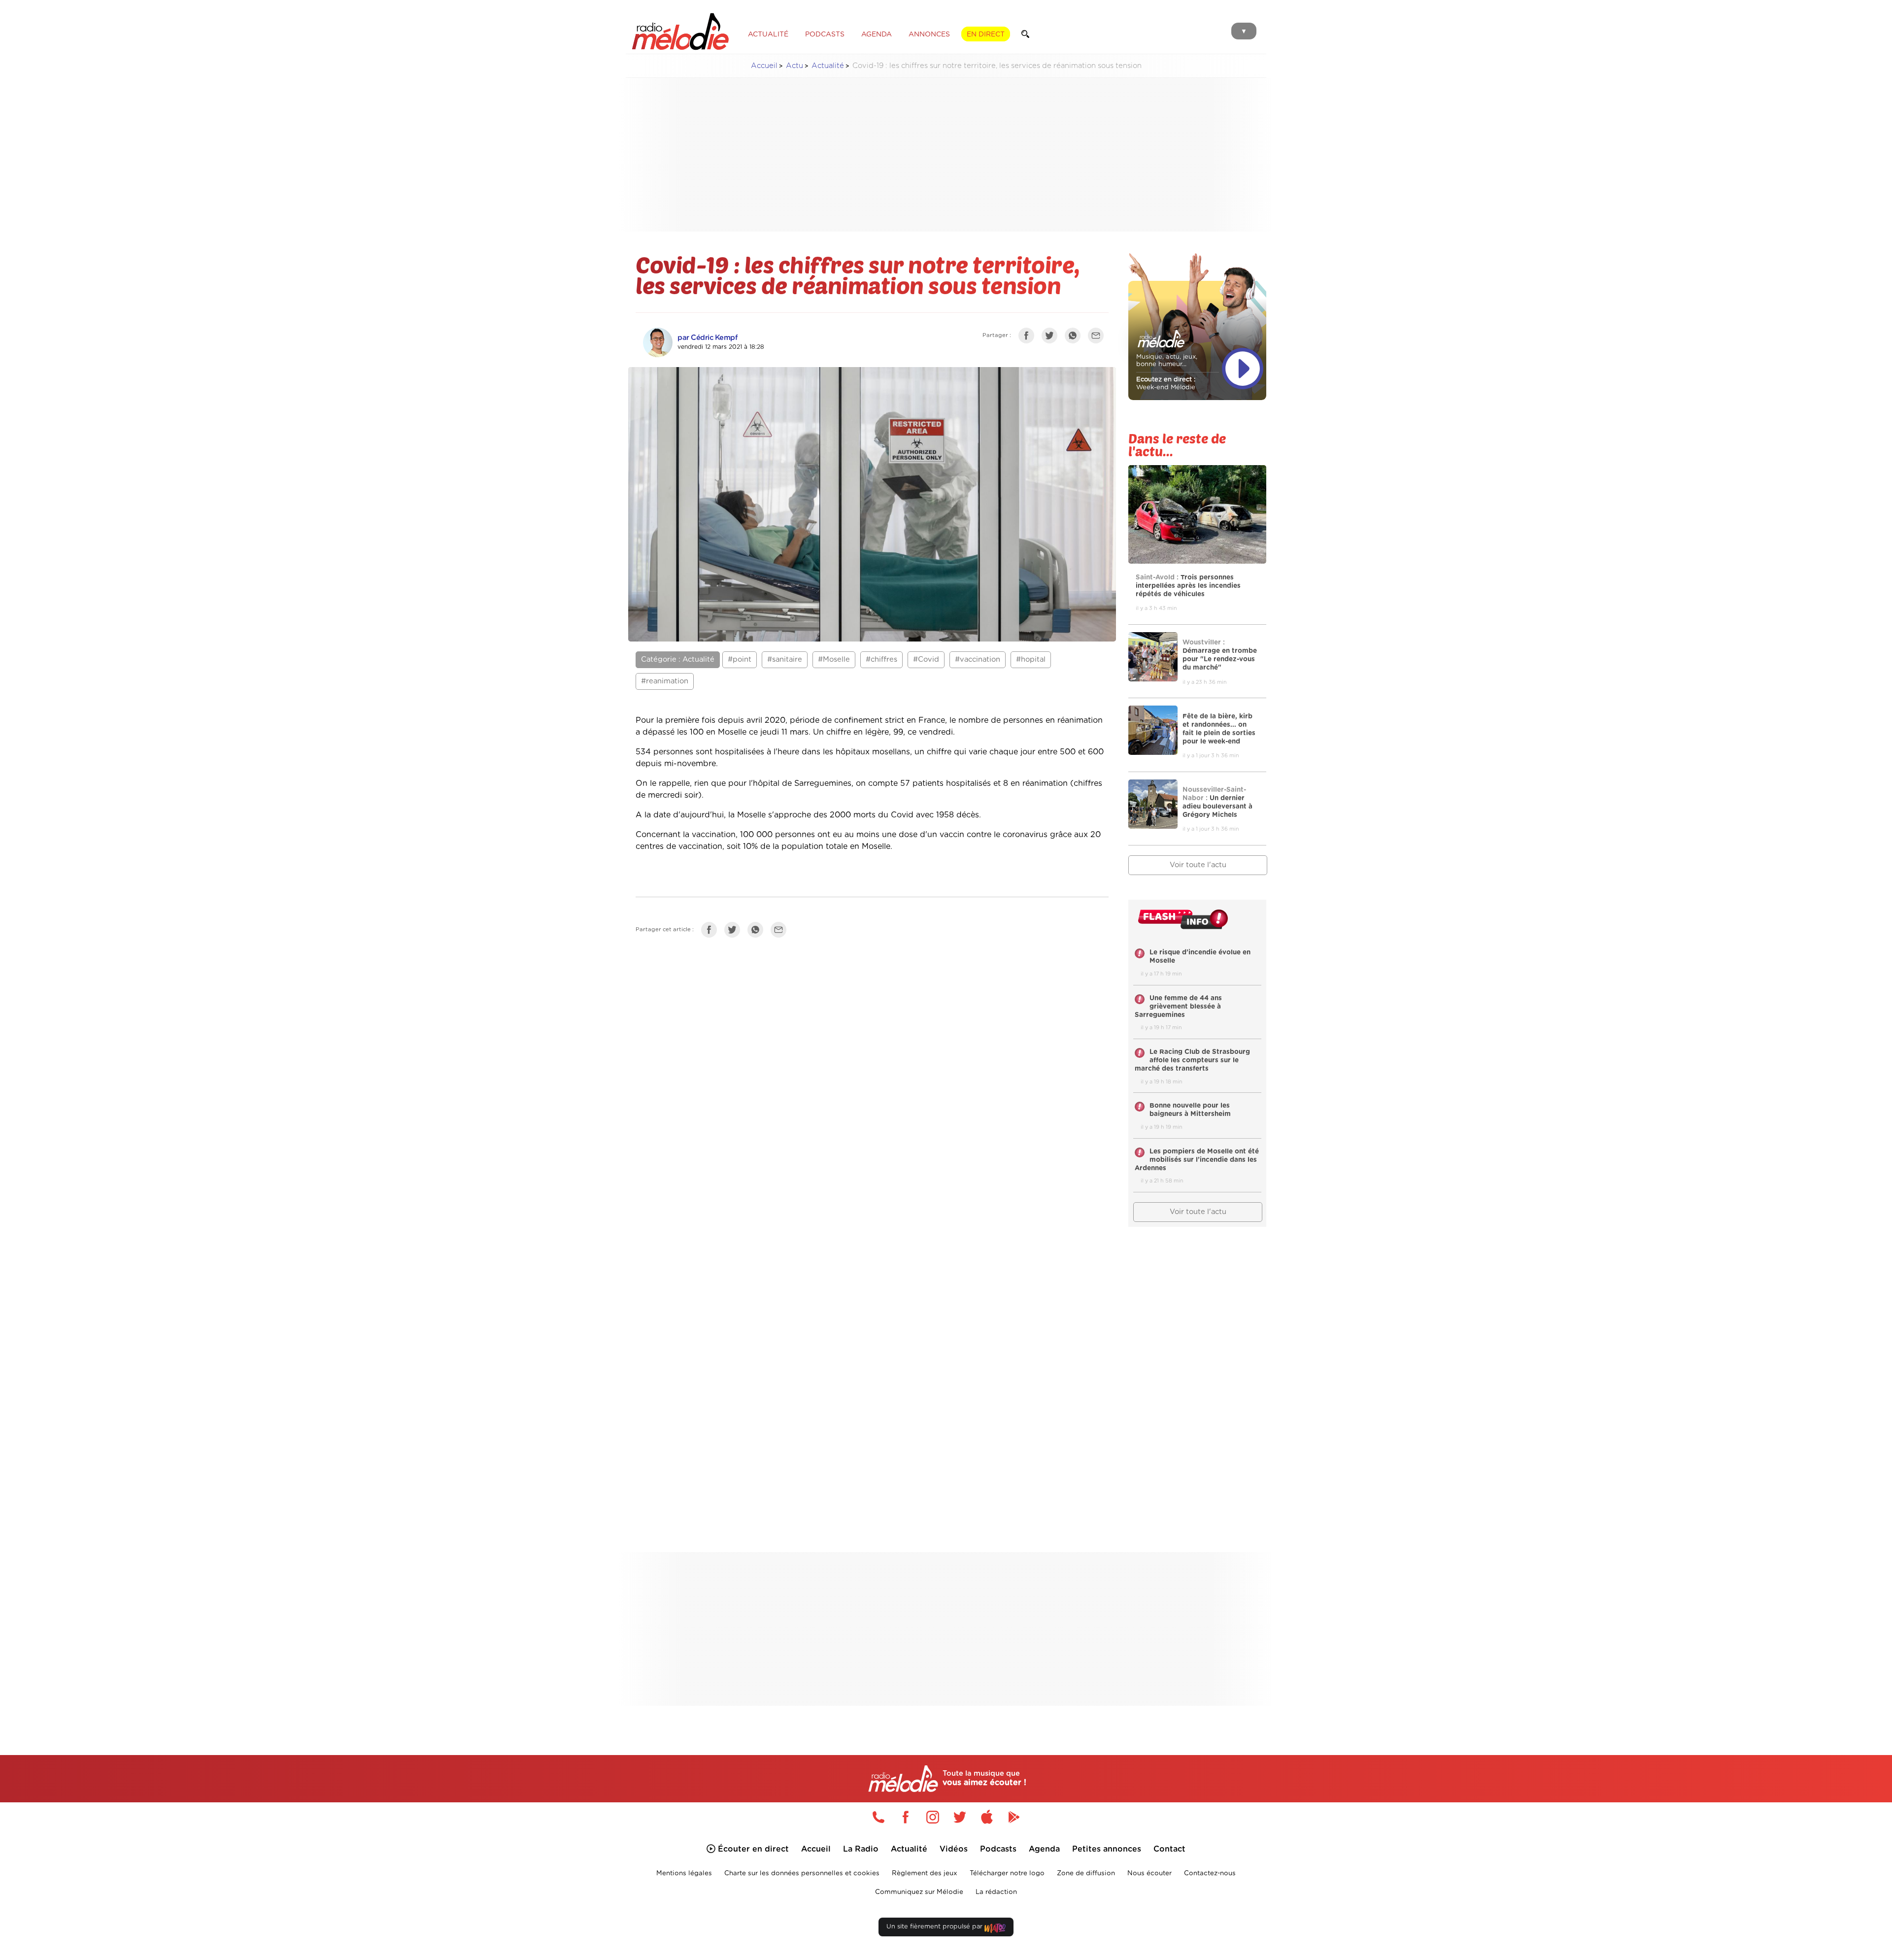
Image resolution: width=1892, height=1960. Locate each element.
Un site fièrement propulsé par (935, 1927)
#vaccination (978, 659)
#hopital (1031, 659)
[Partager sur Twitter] (1052, 338)
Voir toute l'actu (1198, 865)
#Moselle (834, 659)
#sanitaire (785, 659)
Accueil (764, 66)
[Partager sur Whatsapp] (758, 932)
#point (740, 659)
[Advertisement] (946, 155)
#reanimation (665, 681)
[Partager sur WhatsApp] (1075, 338)
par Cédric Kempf (708, 338)
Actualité (828, 66)
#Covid (926, 659)
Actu (794, 66)
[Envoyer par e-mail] (1098, 338)
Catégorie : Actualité (678, 659)
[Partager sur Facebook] (1029, 338)
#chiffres (881, 659)
